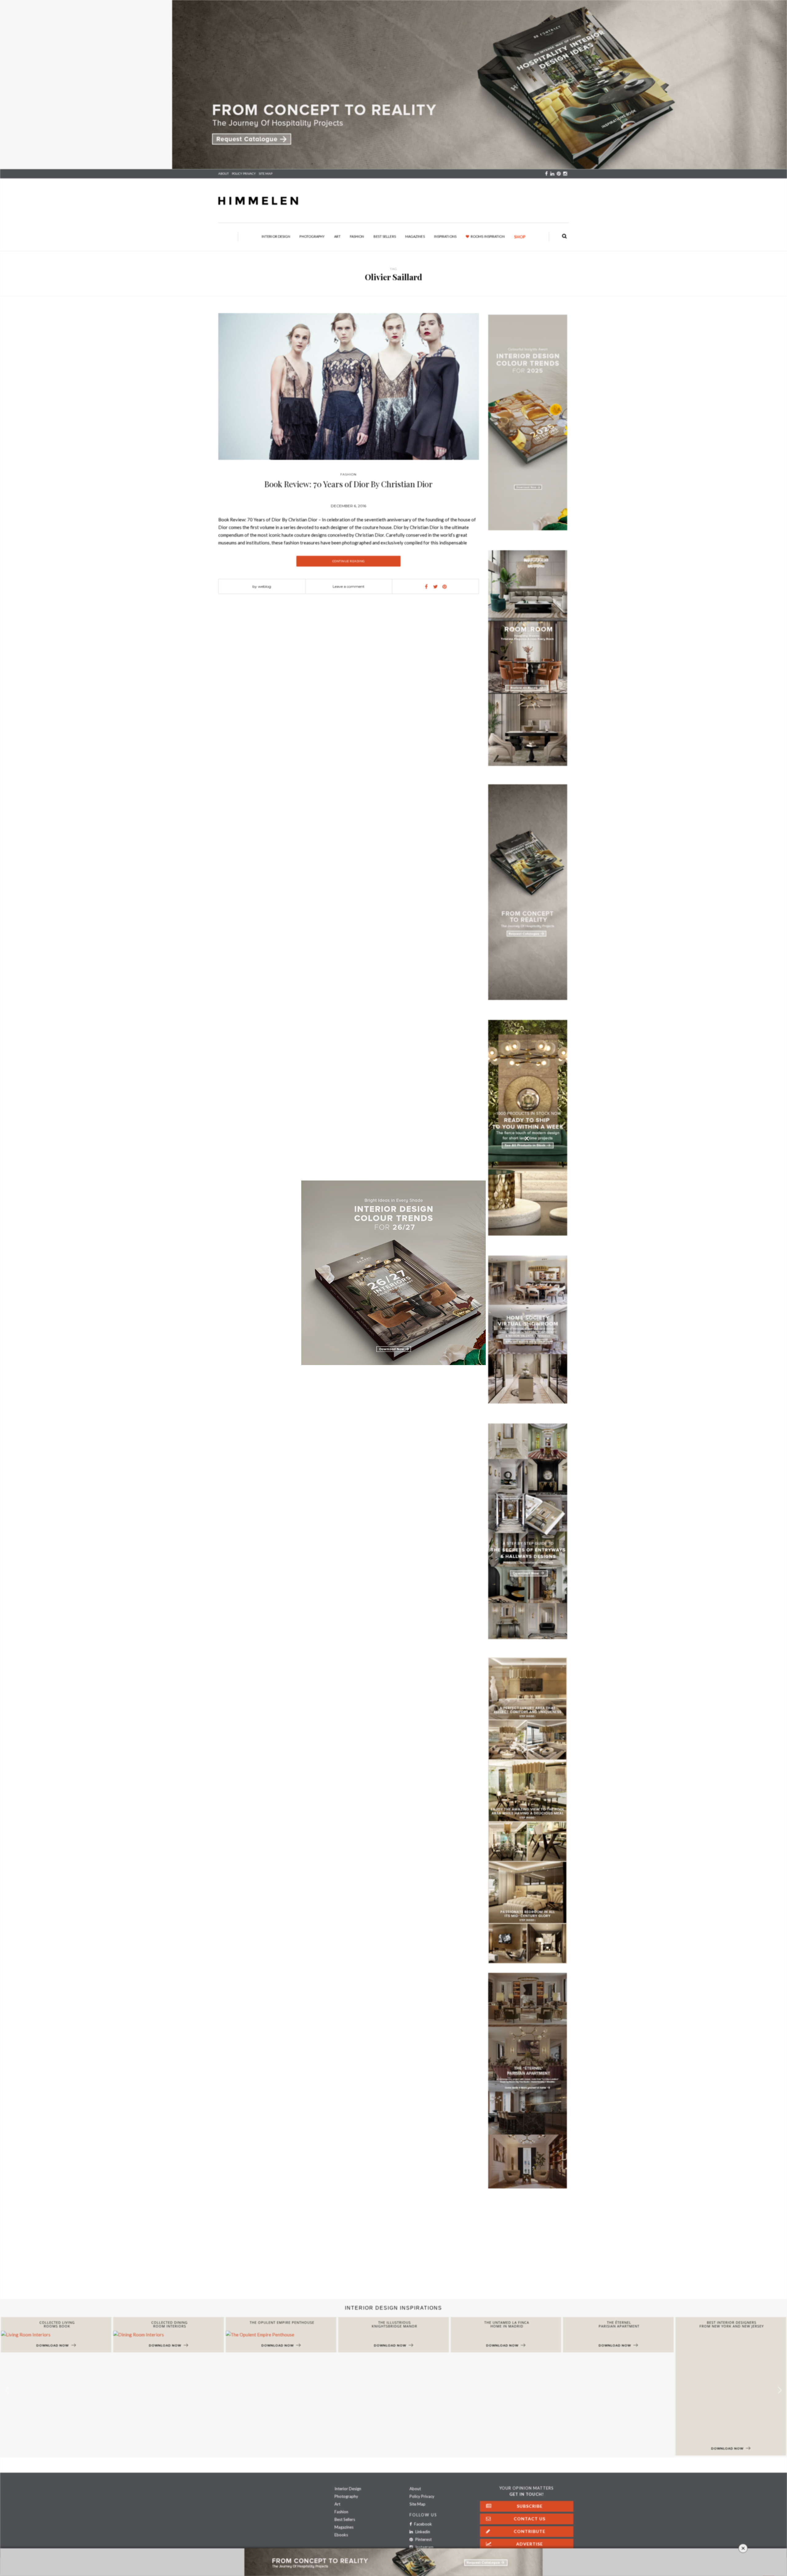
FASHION (348, 474)
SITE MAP (266, 173)
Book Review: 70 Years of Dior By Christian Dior (348, 484)
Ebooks (341, 2535)
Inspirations (445, 236)
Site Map (417, 2504)
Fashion (357, 236)
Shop (520, 237)
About (223, 173)
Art (337, 236)
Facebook (423, 2524)
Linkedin (422, 2532)
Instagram (424, 2547)
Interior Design (276, 236)
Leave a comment (349, 586)
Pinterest (423, 2539)
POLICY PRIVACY (244, 173)
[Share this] (426, 587)
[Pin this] (445, 587)
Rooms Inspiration (488, 236)
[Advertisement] (184, 2250)
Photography (312, 236)
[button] (780, 2390)
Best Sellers (385, 236)
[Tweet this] (435, 587)
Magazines (415, 236)
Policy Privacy (422, 2496)
